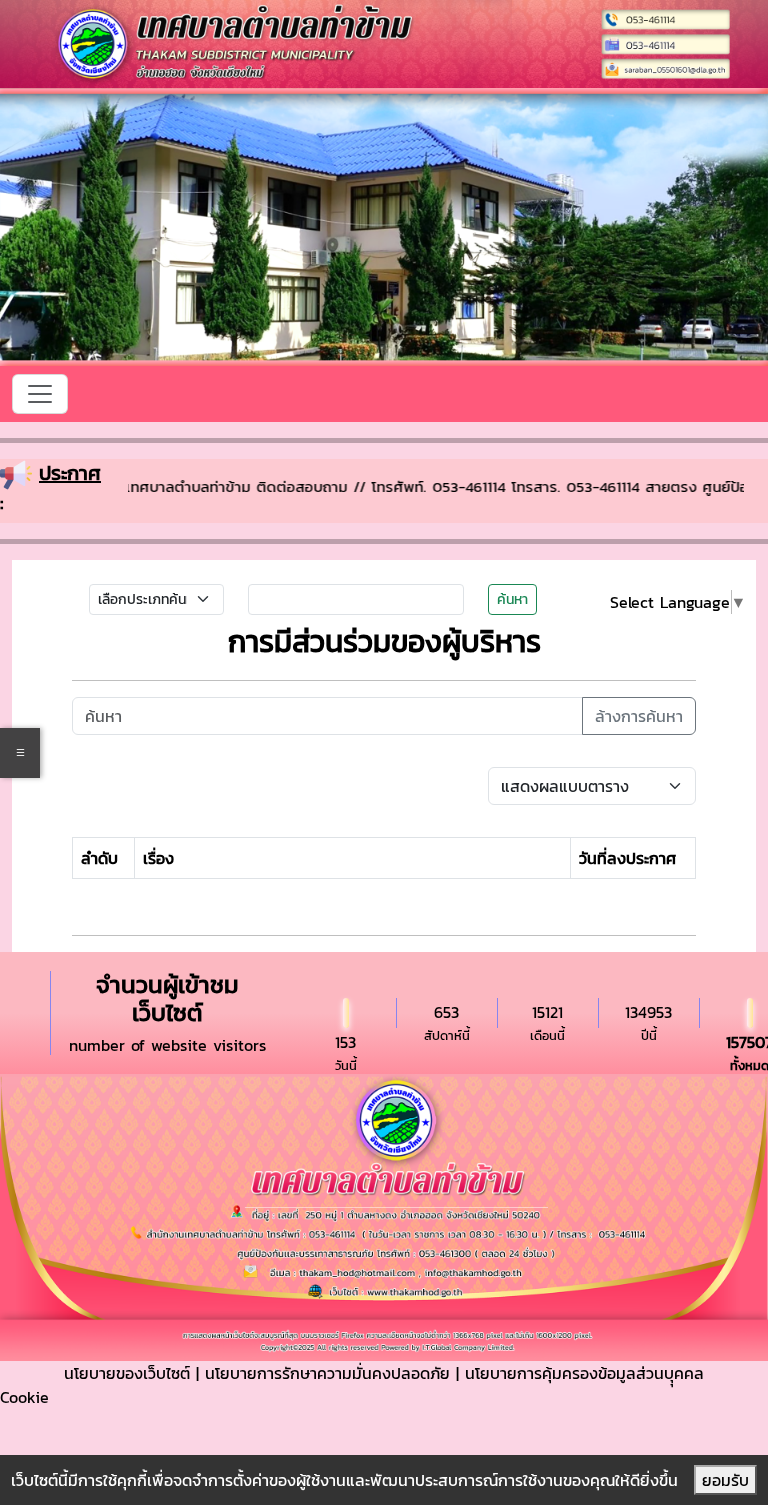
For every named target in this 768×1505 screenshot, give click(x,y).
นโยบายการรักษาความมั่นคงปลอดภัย (327, 1373)
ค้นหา (512, 599)
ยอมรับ (725, 1480)
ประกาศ (70, 473)
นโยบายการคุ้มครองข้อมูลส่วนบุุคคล (584, 1373)
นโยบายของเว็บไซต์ (127, 1373)
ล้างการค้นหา (639, 716)
